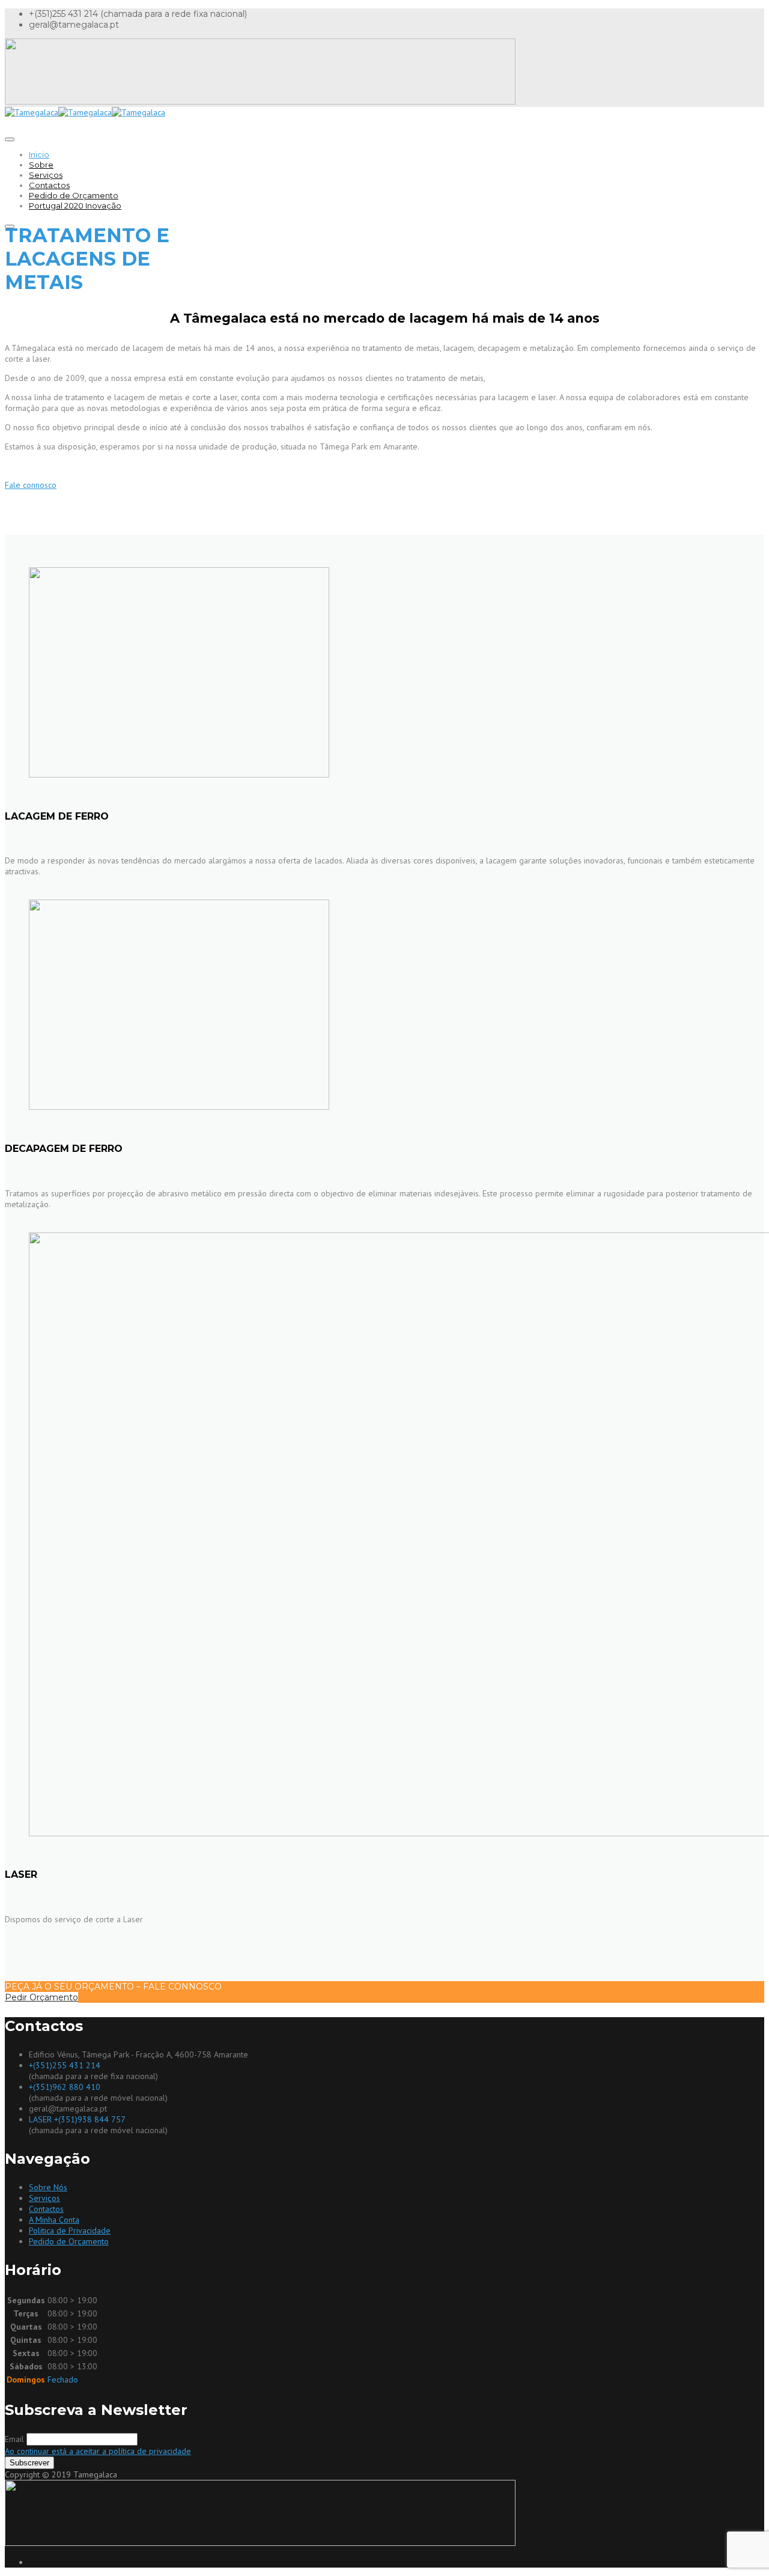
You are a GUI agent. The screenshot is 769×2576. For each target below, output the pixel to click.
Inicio (39, 154)
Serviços (46, 175)
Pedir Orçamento (41, 1997)
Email (14, 2439)
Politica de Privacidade (70, 2230)
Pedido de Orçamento (74, 195)
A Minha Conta (54, 2220)
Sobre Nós (48, 2187)
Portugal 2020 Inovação (75, 206)
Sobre (41, 165)
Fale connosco (31, 485)
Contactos (49, 185)
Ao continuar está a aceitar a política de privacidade (98, 2451)
